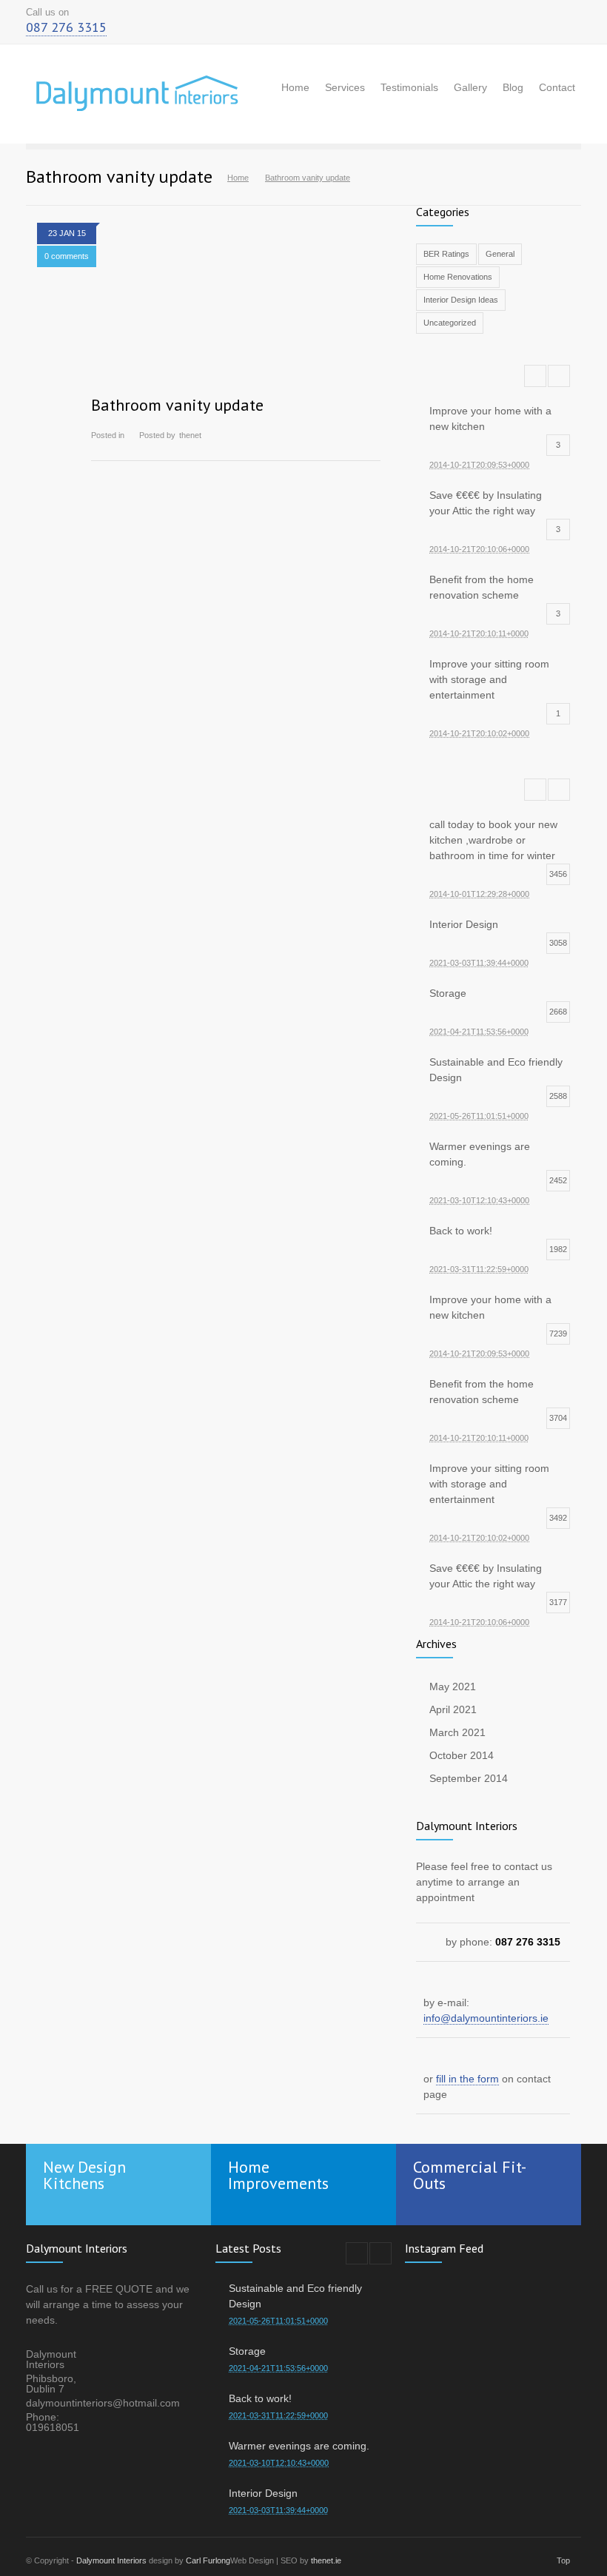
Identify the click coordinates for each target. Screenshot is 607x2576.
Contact (557, 87)
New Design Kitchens (84, 2175)
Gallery (470, 87)
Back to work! (260, 2398)
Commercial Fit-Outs (470, 2175)
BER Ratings (446, 254)
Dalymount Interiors (111, 2560)
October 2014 (462, 1755)
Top (563, 2560)
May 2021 (453, 1686)
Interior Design (263, 2493)
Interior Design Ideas (461, 300)
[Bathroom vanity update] (236, 323)
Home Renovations (458, 277)
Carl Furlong (208, 2560)
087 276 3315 (66, 27)
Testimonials (409, 87)
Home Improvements (278, 2175)
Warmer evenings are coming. (299, 2446)
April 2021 (453, 1709)
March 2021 (457, 1732)
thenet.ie (326, 2560)
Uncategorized (450, 323)
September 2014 (469, 1778)
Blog (513, 87)
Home (295, 87)
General (500, 254)
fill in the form (467, 2079)
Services (345, 87)
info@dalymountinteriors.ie (486, 2018)
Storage (247, 2351)
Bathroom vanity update (177, 405)
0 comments (67, 256)
